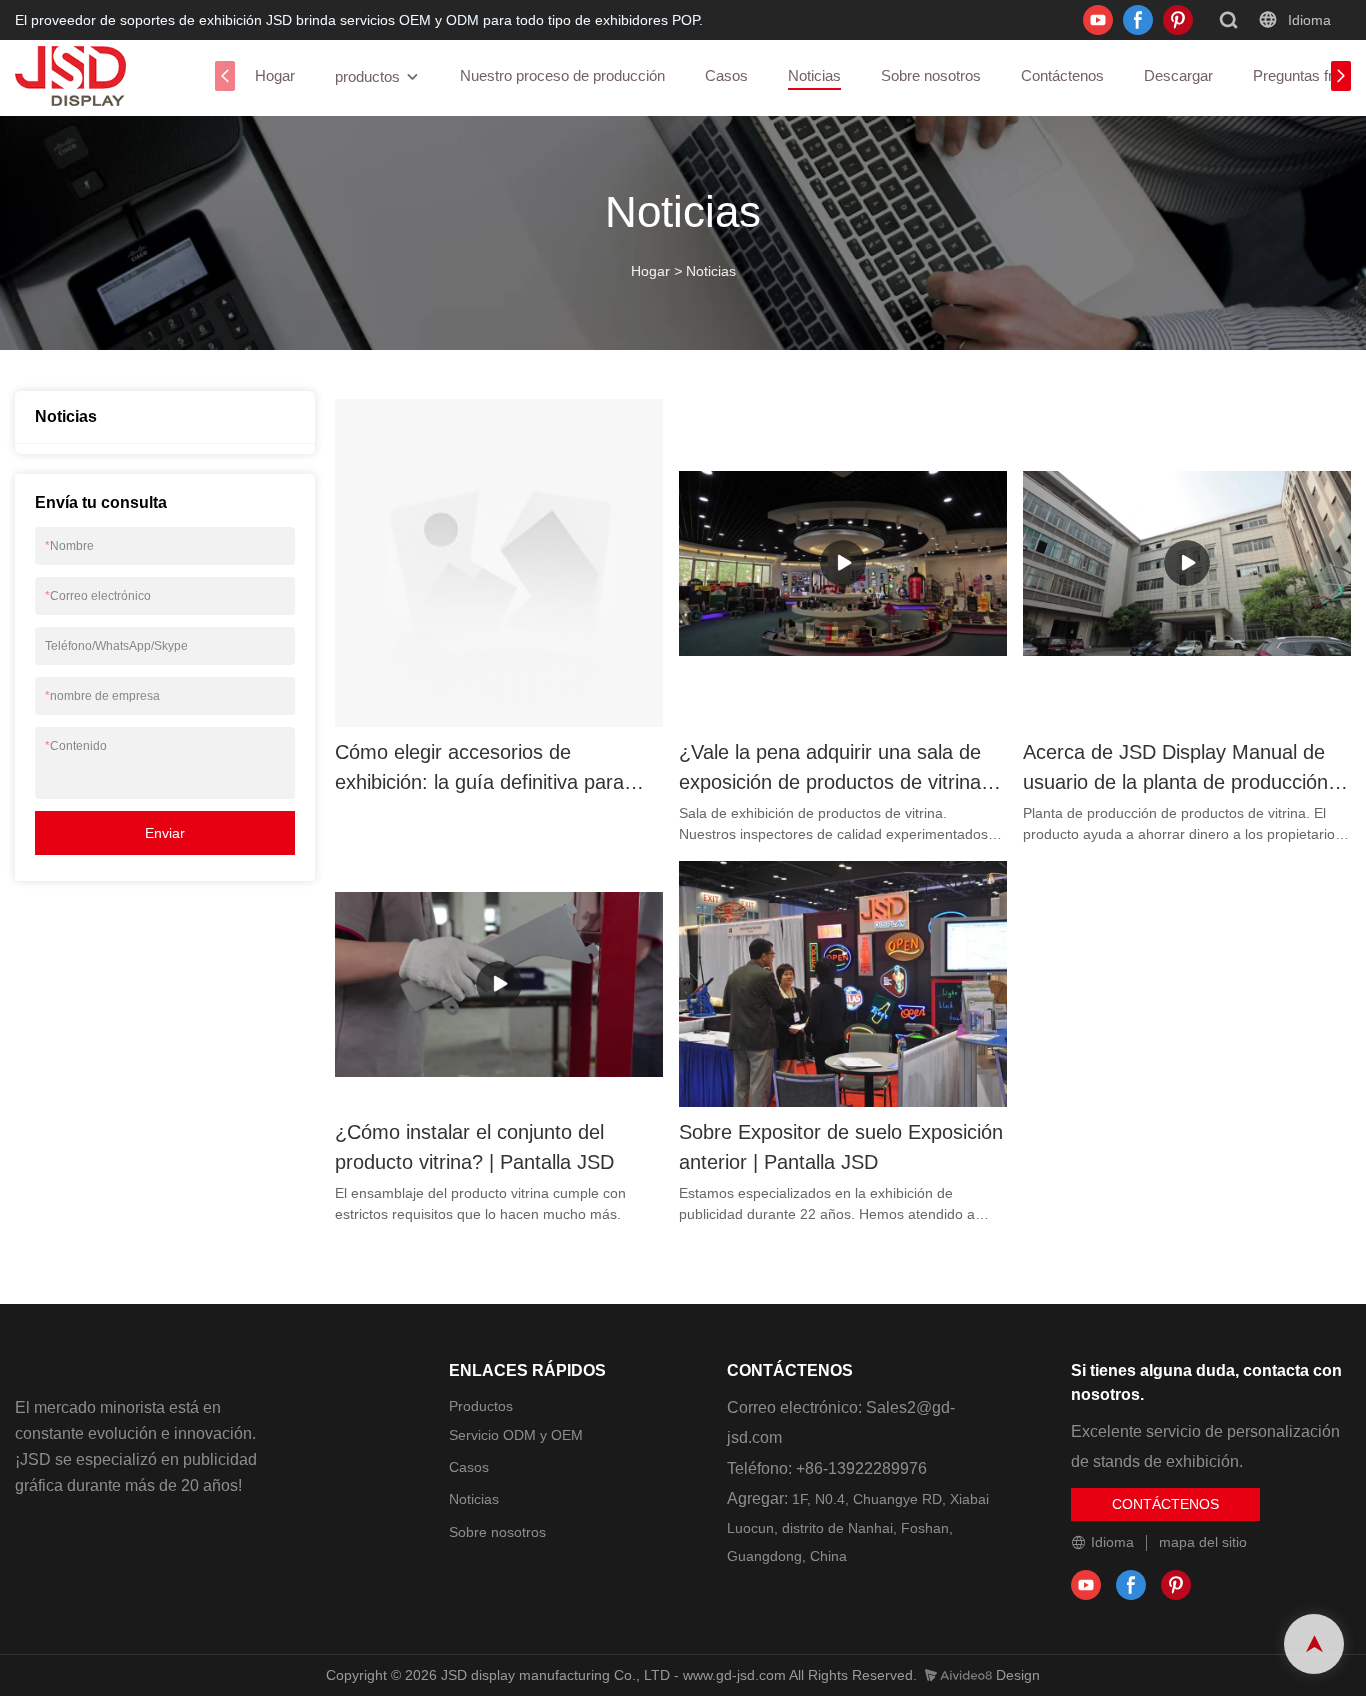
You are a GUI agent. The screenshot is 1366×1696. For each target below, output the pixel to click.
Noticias (814, 75)
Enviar (165, 833)
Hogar (275, 75)
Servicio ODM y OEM (516, 1435)
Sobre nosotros (931, 75)
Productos (481, 1406)
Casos (726, 75)
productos (367, 76)
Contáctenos (1062, 75)
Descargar (1178, 75)
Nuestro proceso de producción (562, 75)
